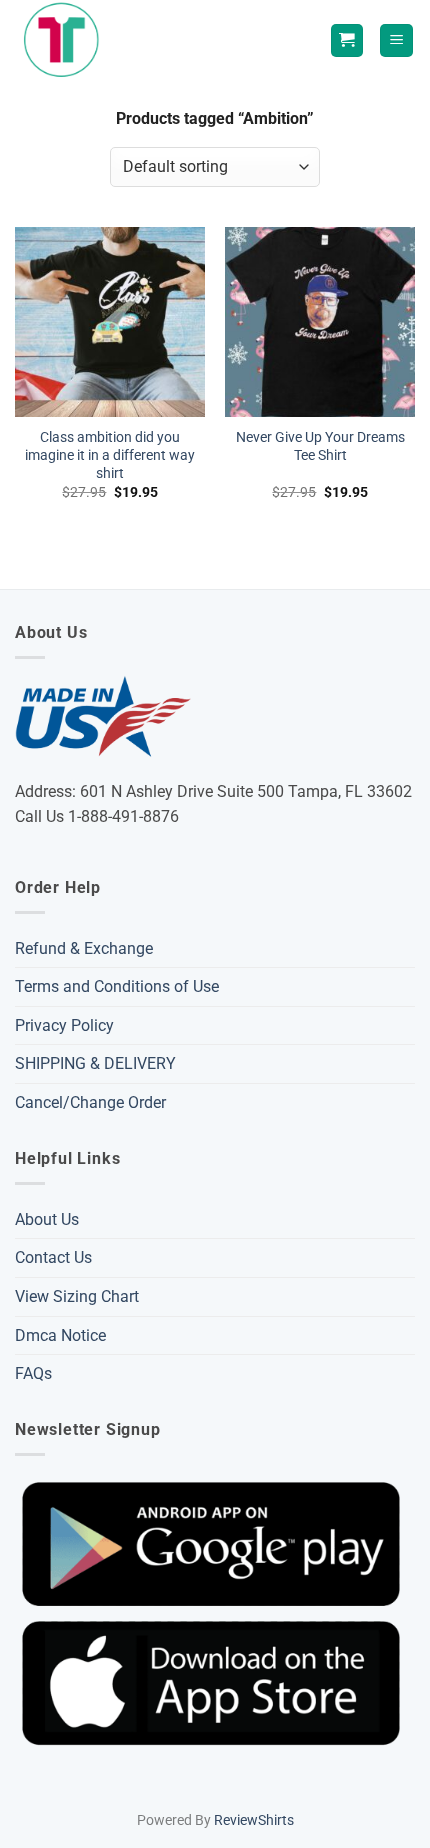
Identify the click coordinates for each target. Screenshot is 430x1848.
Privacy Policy (64, 1025)
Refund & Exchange (84, 948)
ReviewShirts (254, 1820)
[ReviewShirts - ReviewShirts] (65, 40)
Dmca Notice (60, 1335)
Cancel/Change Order (90, 1102)
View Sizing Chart (77, 1296)
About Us (47, 1219)
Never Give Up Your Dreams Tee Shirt (320, 446)
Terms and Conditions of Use (117, 986)
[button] (396, 40)
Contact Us (53, 1257)
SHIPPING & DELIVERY (95, 1063)
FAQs (33, 1373)
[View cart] (347, 40)
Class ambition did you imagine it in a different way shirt (110, 454)
